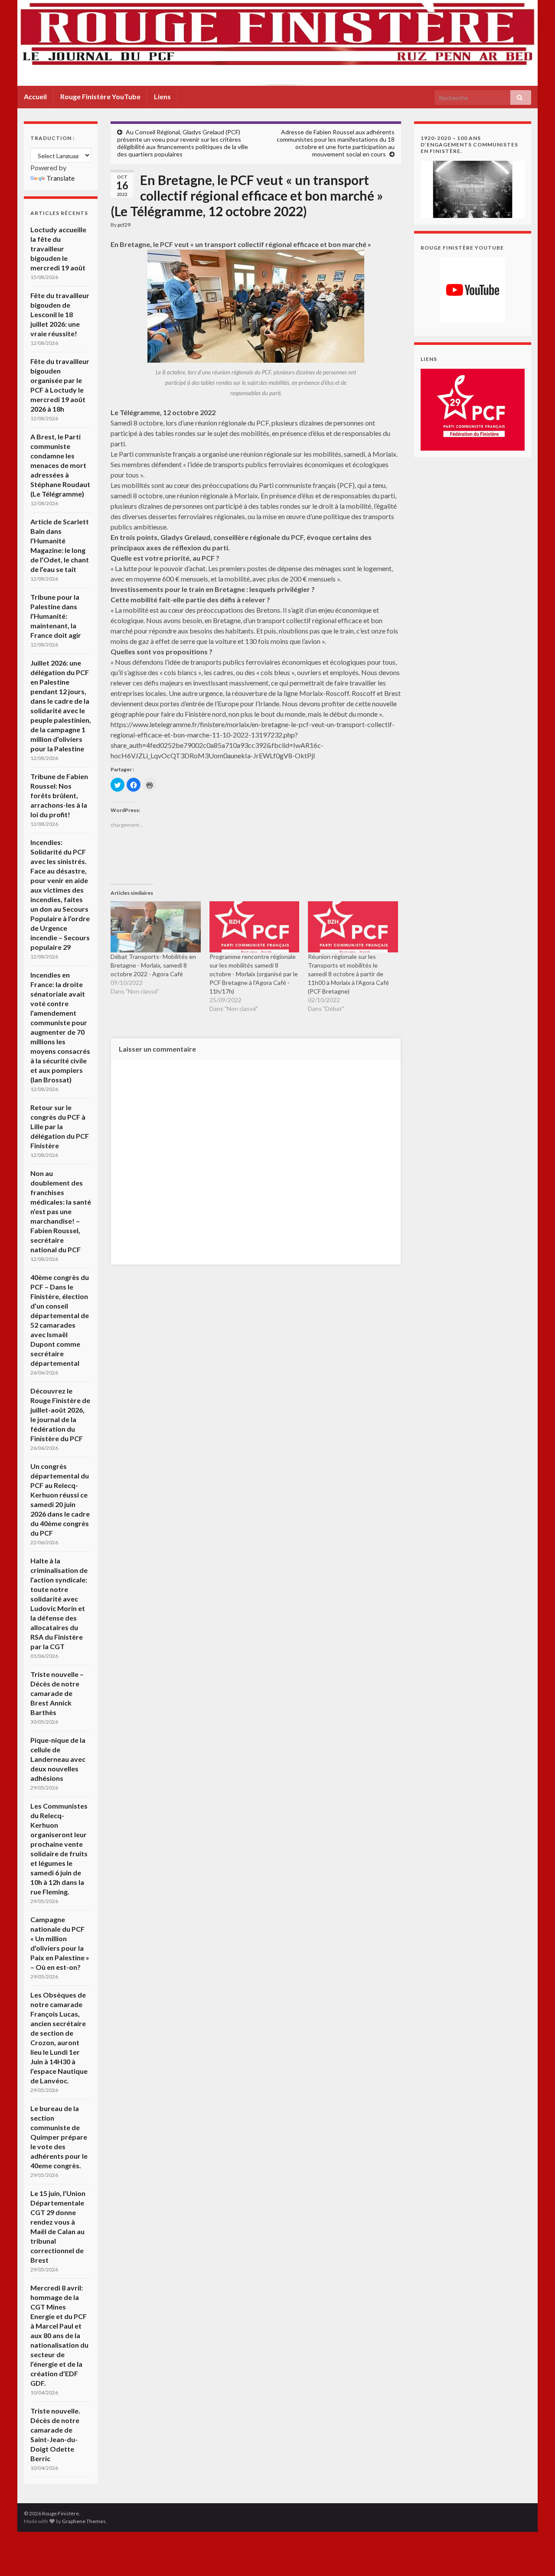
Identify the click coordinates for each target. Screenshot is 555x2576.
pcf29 (124, 225)
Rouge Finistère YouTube (100, 96)
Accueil (35, 96)
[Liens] (473, 409)
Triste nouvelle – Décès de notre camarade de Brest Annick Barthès (57, 1693)
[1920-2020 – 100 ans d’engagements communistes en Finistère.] (473, 188)
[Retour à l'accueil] (277, 43)
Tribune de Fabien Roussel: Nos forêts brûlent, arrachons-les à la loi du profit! (59, 795)
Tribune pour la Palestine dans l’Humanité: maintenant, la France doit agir (56, 616)
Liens (162, 96)
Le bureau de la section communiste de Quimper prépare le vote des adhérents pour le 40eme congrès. (59, 2137)
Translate (60, 178)
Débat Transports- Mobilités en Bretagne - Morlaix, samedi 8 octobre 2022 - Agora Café (153, 965)
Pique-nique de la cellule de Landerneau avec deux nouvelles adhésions (58, 1759)
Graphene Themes (84, 2521)
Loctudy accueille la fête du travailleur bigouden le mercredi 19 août (58, 249)
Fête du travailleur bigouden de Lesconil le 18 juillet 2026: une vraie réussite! (60, 314)
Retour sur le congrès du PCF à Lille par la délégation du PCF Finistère (60, 1126)
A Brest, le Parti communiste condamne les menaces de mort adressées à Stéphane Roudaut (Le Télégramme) (60, 465)
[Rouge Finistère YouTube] (473, 290)
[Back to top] (535, 2557)
